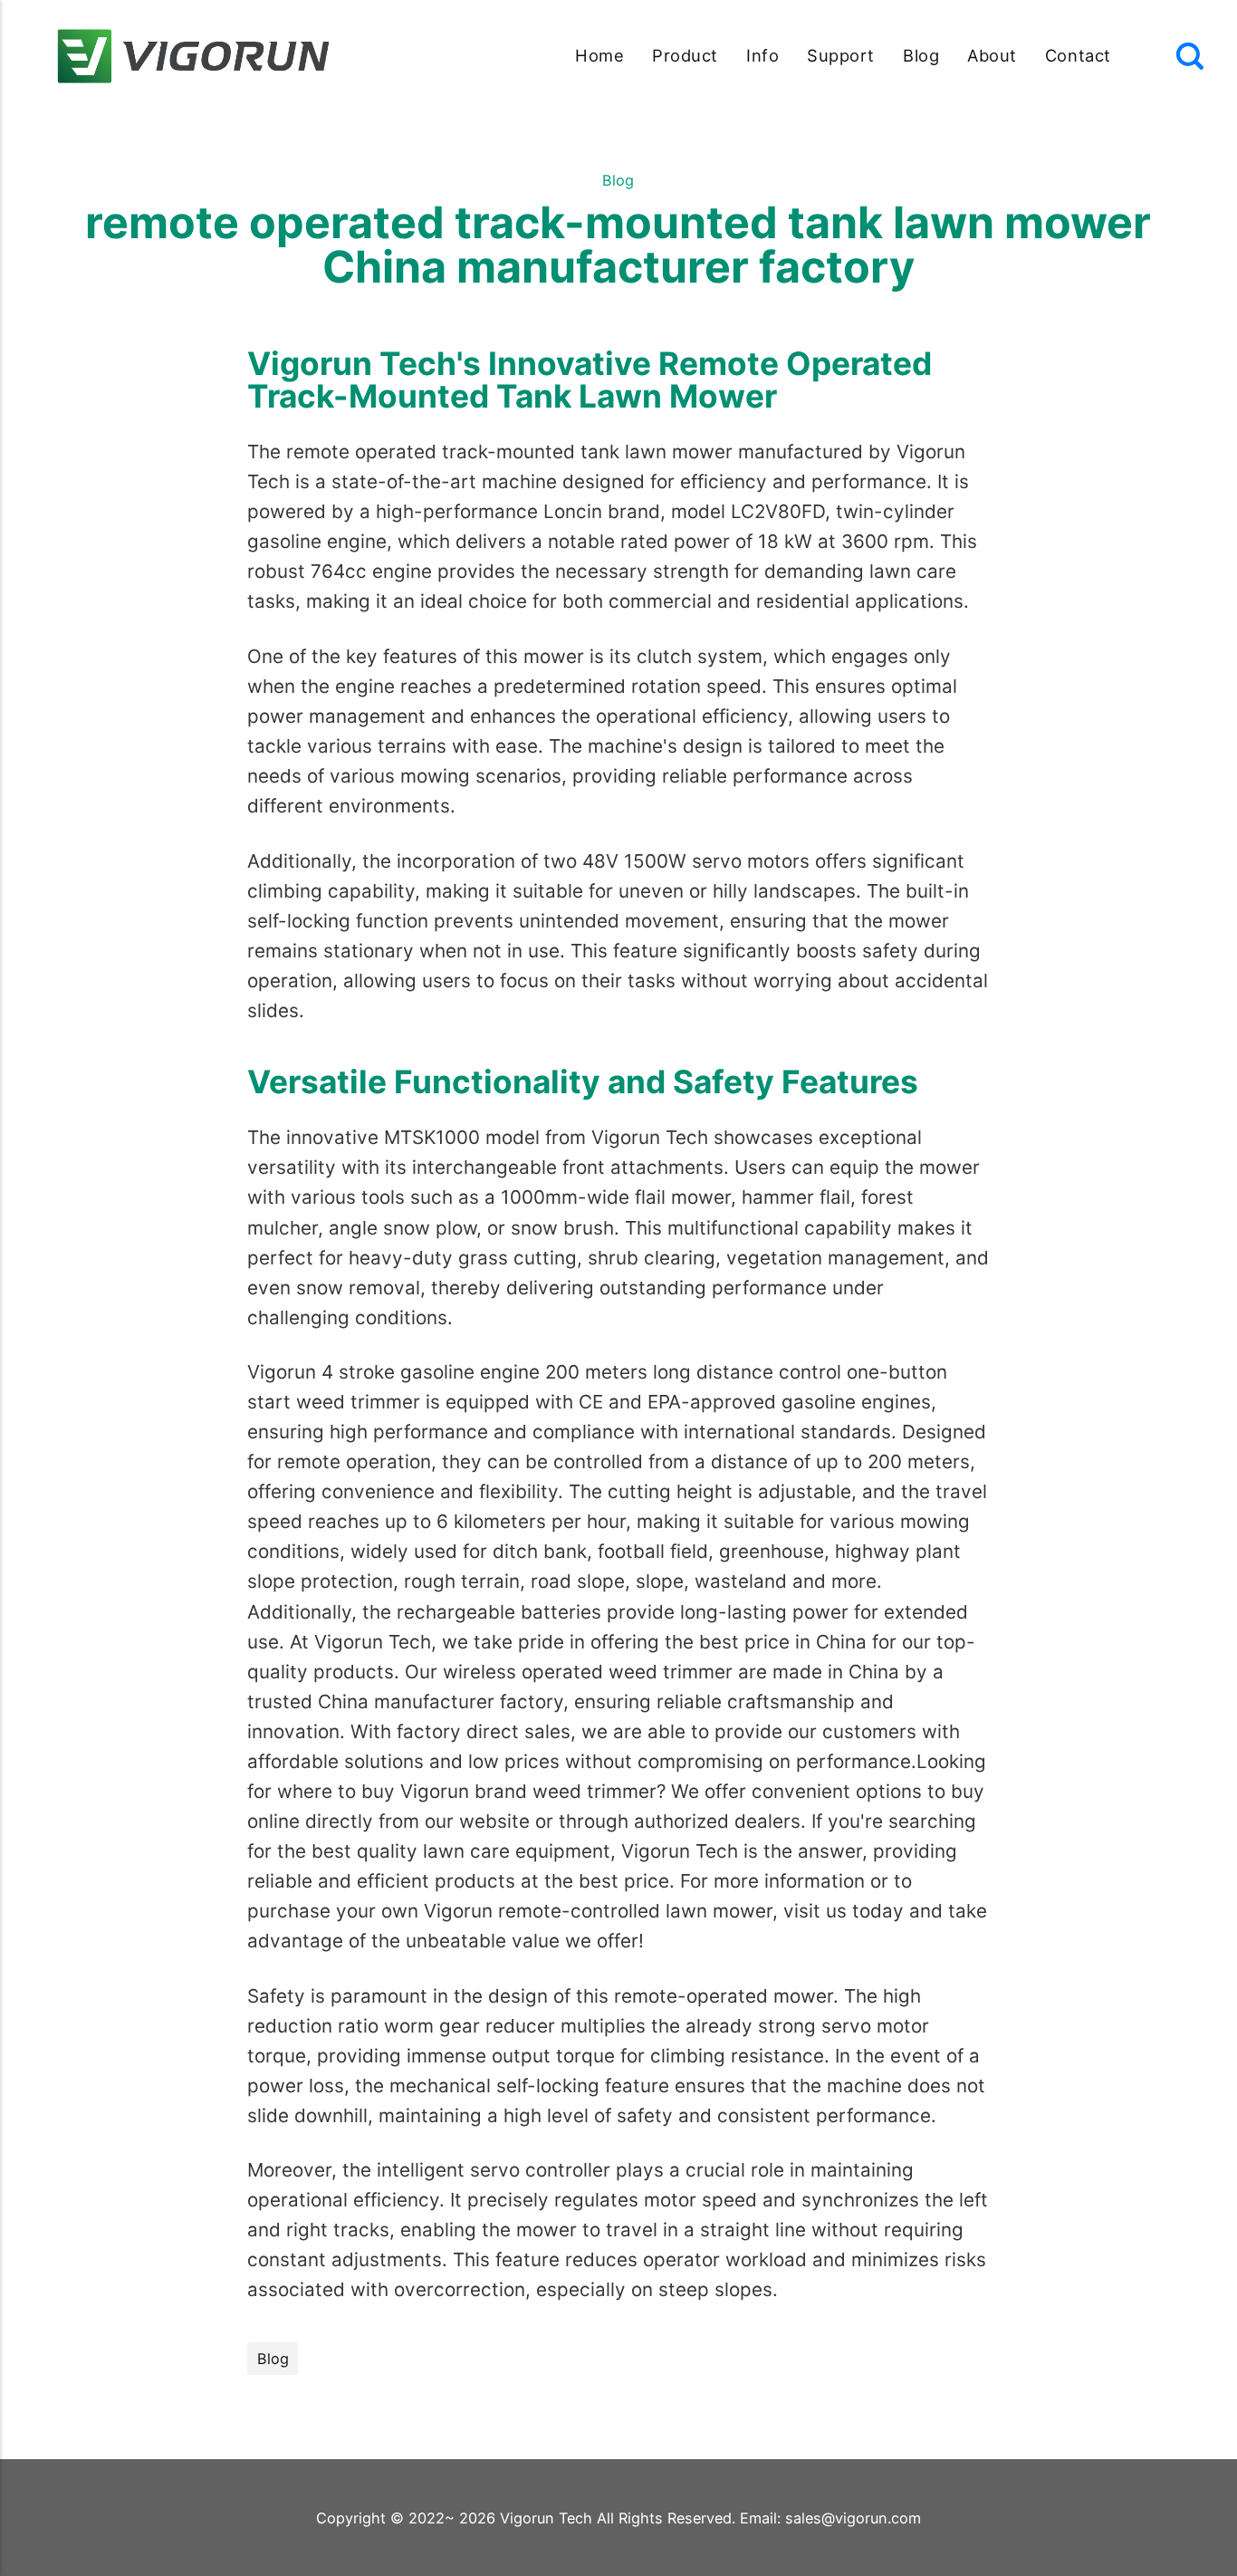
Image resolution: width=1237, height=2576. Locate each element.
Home (599, 55)
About (992, 55)
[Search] (1190, 56)
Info (762, 55)
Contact (1078, 55)
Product (685, 55)
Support (841, 55)
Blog (921, 55)
